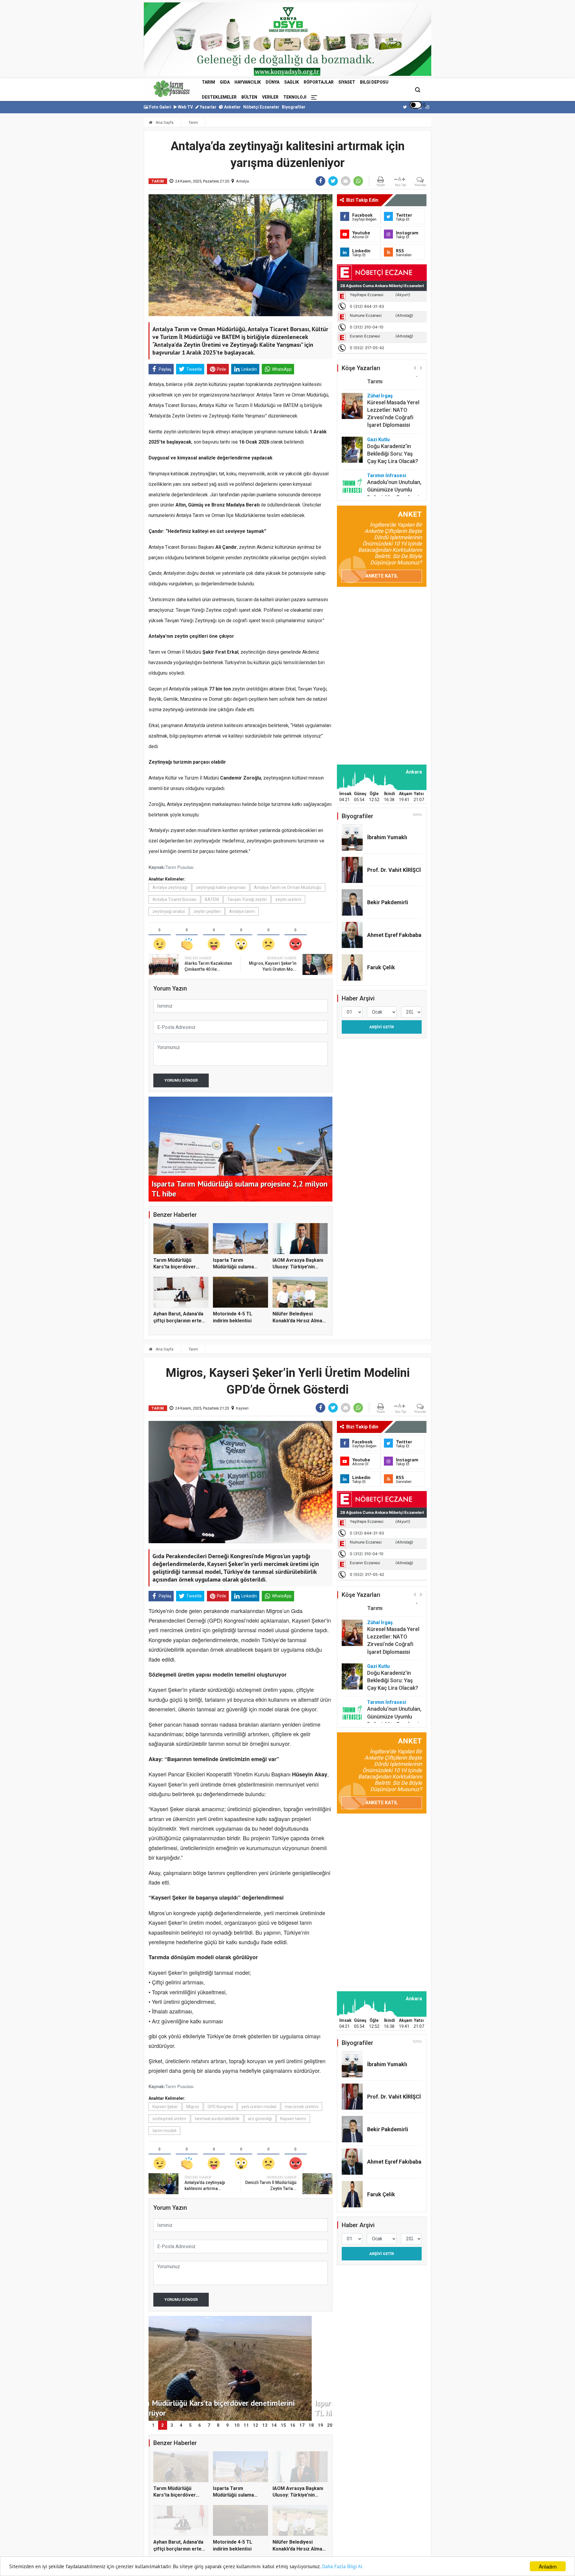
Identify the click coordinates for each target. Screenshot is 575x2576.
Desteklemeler (219, 97)
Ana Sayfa (164, 122)
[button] (415, 368)
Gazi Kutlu (378, 410)
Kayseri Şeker (165, 2107)
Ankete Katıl (382, 576)
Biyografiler (294, 107)
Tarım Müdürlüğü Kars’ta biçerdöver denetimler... (175, 1267)
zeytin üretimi (288, 899)
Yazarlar (208, 107)
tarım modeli (164, 2131)
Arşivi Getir (382, 1027)
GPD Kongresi (220, 2107)
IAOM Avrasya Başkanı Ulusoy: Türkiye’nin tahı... (298, 1267)
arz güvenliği (260, 2119)
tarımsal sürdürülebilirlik (217, 2119)
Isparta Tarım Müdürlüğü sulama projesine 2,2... (233, 1267)
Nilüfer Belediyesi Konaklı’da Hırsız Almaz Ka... (299, 1321)
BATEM (212, 899)
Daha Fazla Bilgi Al (342, 2566)
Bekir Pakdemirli (388, 902)
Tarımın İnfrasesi (387, 446)
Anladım (548, 2566)
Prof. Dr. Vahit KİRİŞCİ (394, 870)
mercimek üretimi (302, 2107)
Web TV (185, 107)
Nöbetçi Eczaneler (261, 107)
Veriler (270, 97)
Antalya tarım (242, 911)
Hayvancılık (248, 82)
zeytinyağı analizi (169, 911)
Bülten (249, 97)
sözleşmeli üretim (169, 2119)
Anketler (232, 107)
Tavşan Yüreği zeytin (247, 899)
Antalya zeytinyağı (170, 887)
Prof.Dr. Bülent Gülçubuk (384, 485)
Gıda (225, 82)
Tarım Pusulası (179, 867)
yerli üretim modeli (259, 2107)
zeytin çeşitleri (207, 911)
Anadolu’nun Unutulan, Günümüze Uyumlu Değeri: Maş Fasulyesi (394, 460)
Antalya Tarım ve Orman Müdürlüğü (288, 887)
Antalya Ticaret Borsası (174, 899)
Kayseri (242, 1408)
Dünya (273, 82)
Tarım (208, 82)
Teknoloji (295, 97)
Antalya (242, 181)
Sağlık (292, 82)
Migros (193, 2107)
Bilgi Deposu (374, 82)
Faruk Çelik (381, 967)
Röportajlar (319, 82)
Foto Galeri (160, 107)
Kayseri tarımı (293, 2119)
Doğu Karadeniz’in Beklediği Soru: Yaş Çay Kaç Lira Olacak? (393, 424)
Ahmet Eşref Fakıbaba (394, 935)
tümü (417, 815)
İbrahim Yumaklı (387, 837)
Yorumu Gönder (181, 1080)
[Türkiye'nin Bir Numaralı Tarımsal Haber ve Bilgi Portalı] (172, 89)
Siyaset (347, 82)
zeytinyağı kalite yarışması (221, 887)
